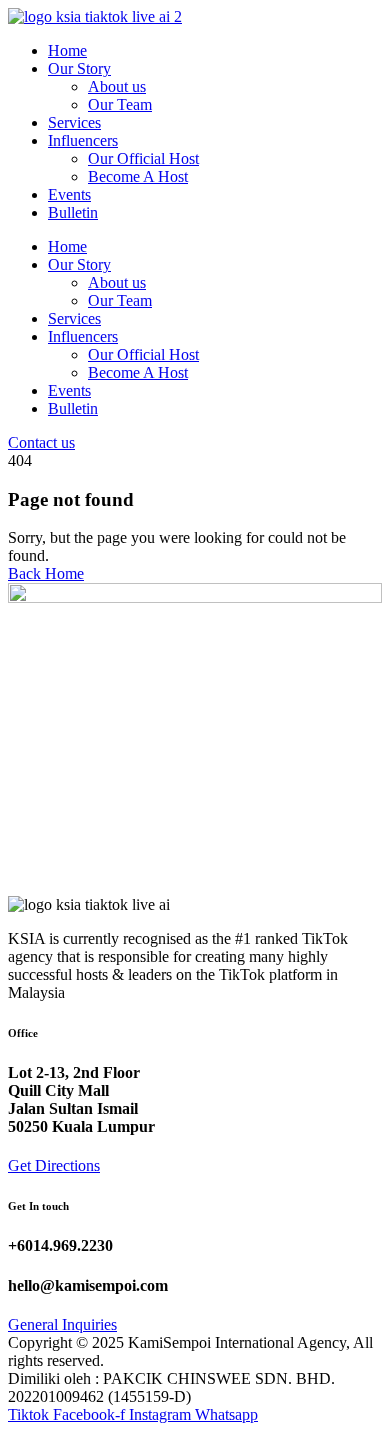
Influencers (83, 140)
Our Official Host (143, 158)
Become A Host (138, 176)
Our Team (120, 104)
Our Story (79, 68)
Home (67, 50)
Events (69, 194)
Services (74, 122)
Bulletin (73, 212)
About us (117, 86)
